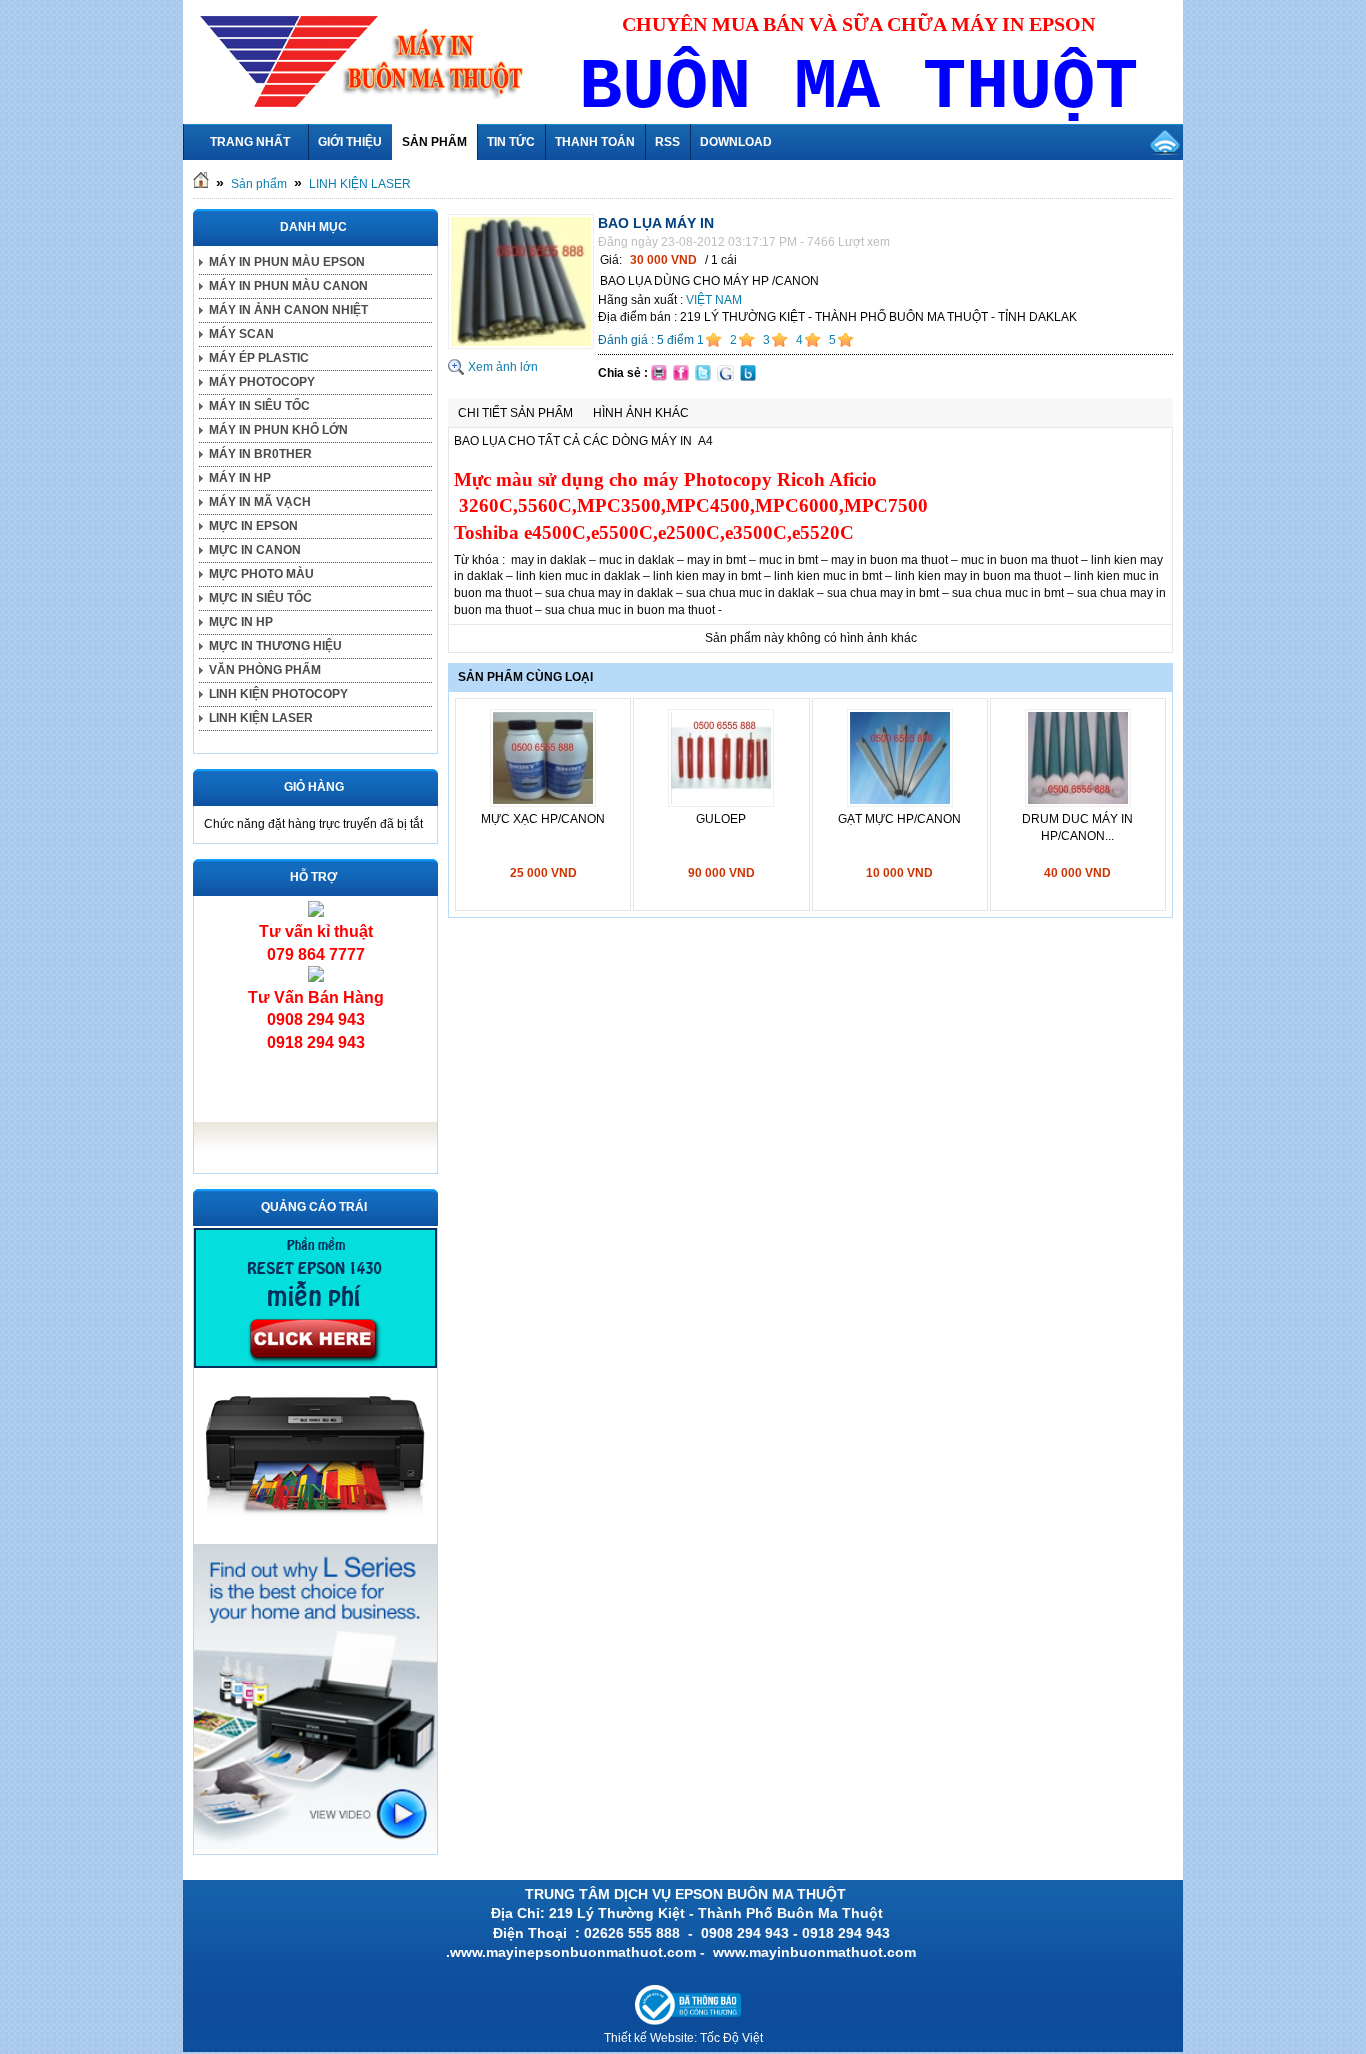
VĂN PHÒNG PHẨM (265, 670)
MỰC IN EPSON (253, 526)
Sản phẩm (259, 184)
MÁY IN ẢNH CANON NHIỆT (288, 310)
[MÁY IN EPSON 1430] (315, 1845)
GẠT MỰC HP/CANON (899, 819)
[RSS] (1165, 142)
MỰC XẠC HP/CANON (543, 819)
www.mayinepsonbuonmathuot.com (573, 1952)
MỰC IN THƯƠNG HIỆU (275, 646)
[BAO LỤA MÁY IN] (521, 345)
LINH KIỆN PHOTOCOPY (278, 694)
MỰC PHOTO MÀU (261, 574)
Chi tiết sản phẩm (515, 413)
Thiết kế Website (649, 2038)
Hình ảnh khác (641, 413)
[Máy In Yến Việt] (315, 1364)
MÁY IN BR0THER (260, 454)
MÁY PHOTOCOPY (262, 382)
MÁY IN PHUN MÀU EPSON (287, 262)
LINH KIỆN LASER (360, 184)
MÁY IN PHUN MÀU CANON (288, 286)
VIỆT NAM (714, 300)
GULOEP (721, 819)
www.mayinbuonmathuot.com (816, 1952)
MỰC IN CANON (255, 550)
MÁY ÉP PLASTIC (259, 358)
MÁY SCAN (241, 334)
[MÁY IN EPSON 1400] (315, 1533)
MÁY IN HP (240, 478)
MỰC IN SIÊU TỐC (260, 598)
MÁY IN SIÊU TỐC (259, 406)
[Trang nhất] (201, 184)
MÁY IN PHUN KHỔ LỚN (278, 430)
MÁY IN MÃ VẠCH (260, 502)
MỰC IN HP (241, 622)
